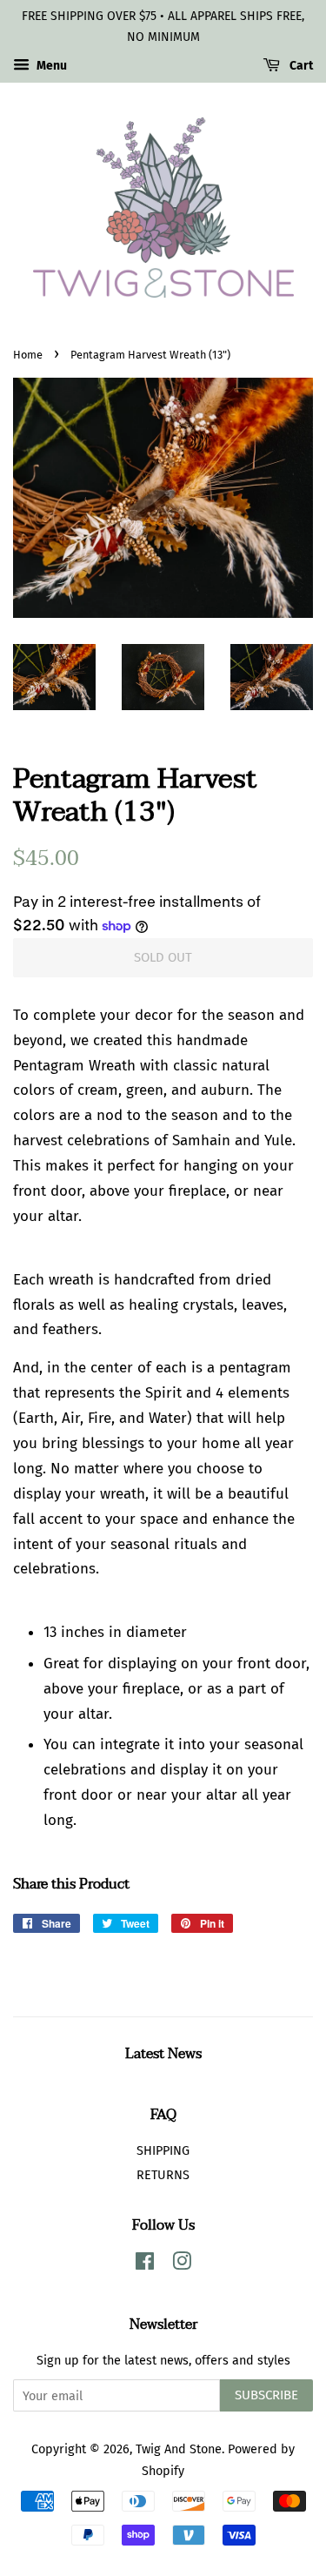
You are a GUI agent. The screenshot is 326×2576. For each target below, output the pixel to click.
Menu (50, 66)
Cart (300, 66)
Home (28, 355)
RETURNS (163, 2175)
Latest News (163, 2054)
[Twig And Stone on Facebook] (145, 2264)
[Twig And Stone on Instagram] (182, 2264)
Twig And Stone (179, 2449)
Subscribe (266, 2395)
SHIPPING (163, 2150)
